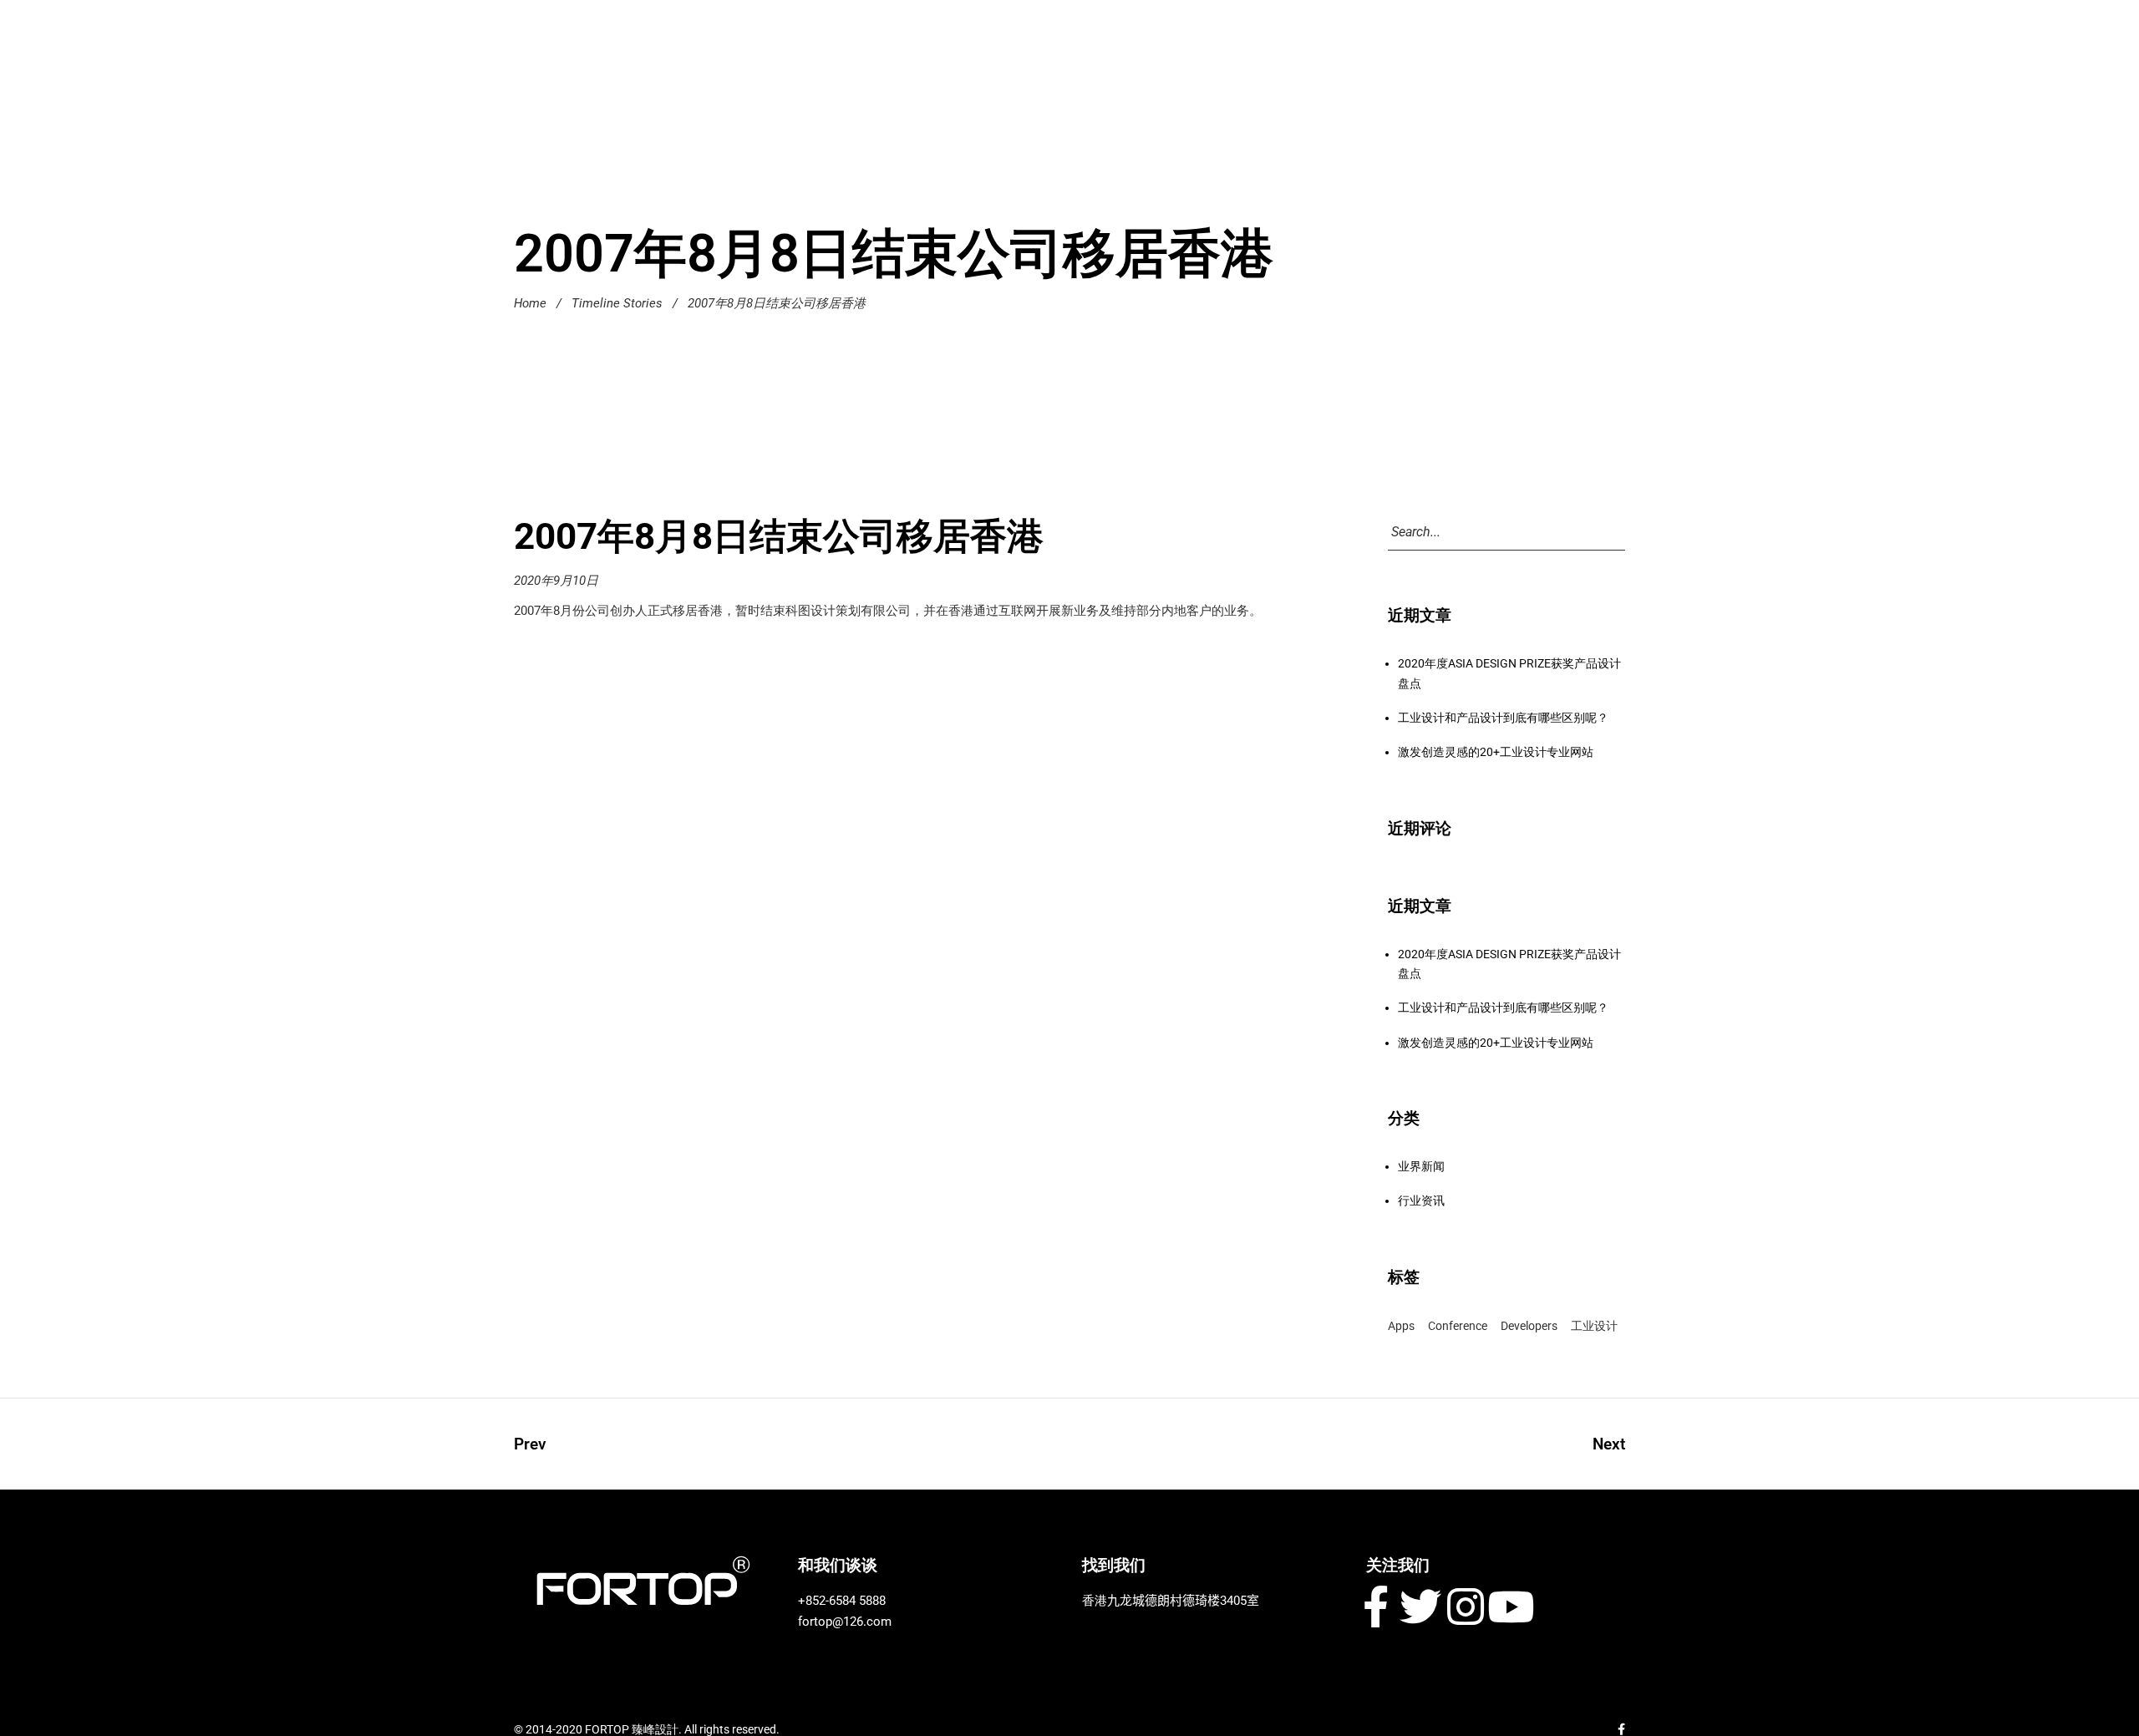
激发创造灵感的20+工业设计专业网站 (1496, 752)
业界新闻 (1421, 1166)
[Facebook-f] (1375, 1607)
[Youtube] (1511, 1607)
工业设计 (1594, 1326)
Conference (1458, 1326)
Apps (1401, 1326)
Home (530, 303)
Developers (1529, 1326)
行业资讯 (1421, 1200)
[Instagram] (1466, 1607)
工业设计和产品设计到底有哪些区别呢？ (1503, 718)
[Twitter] (1420, 1607)
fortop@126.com (845, 1622)
